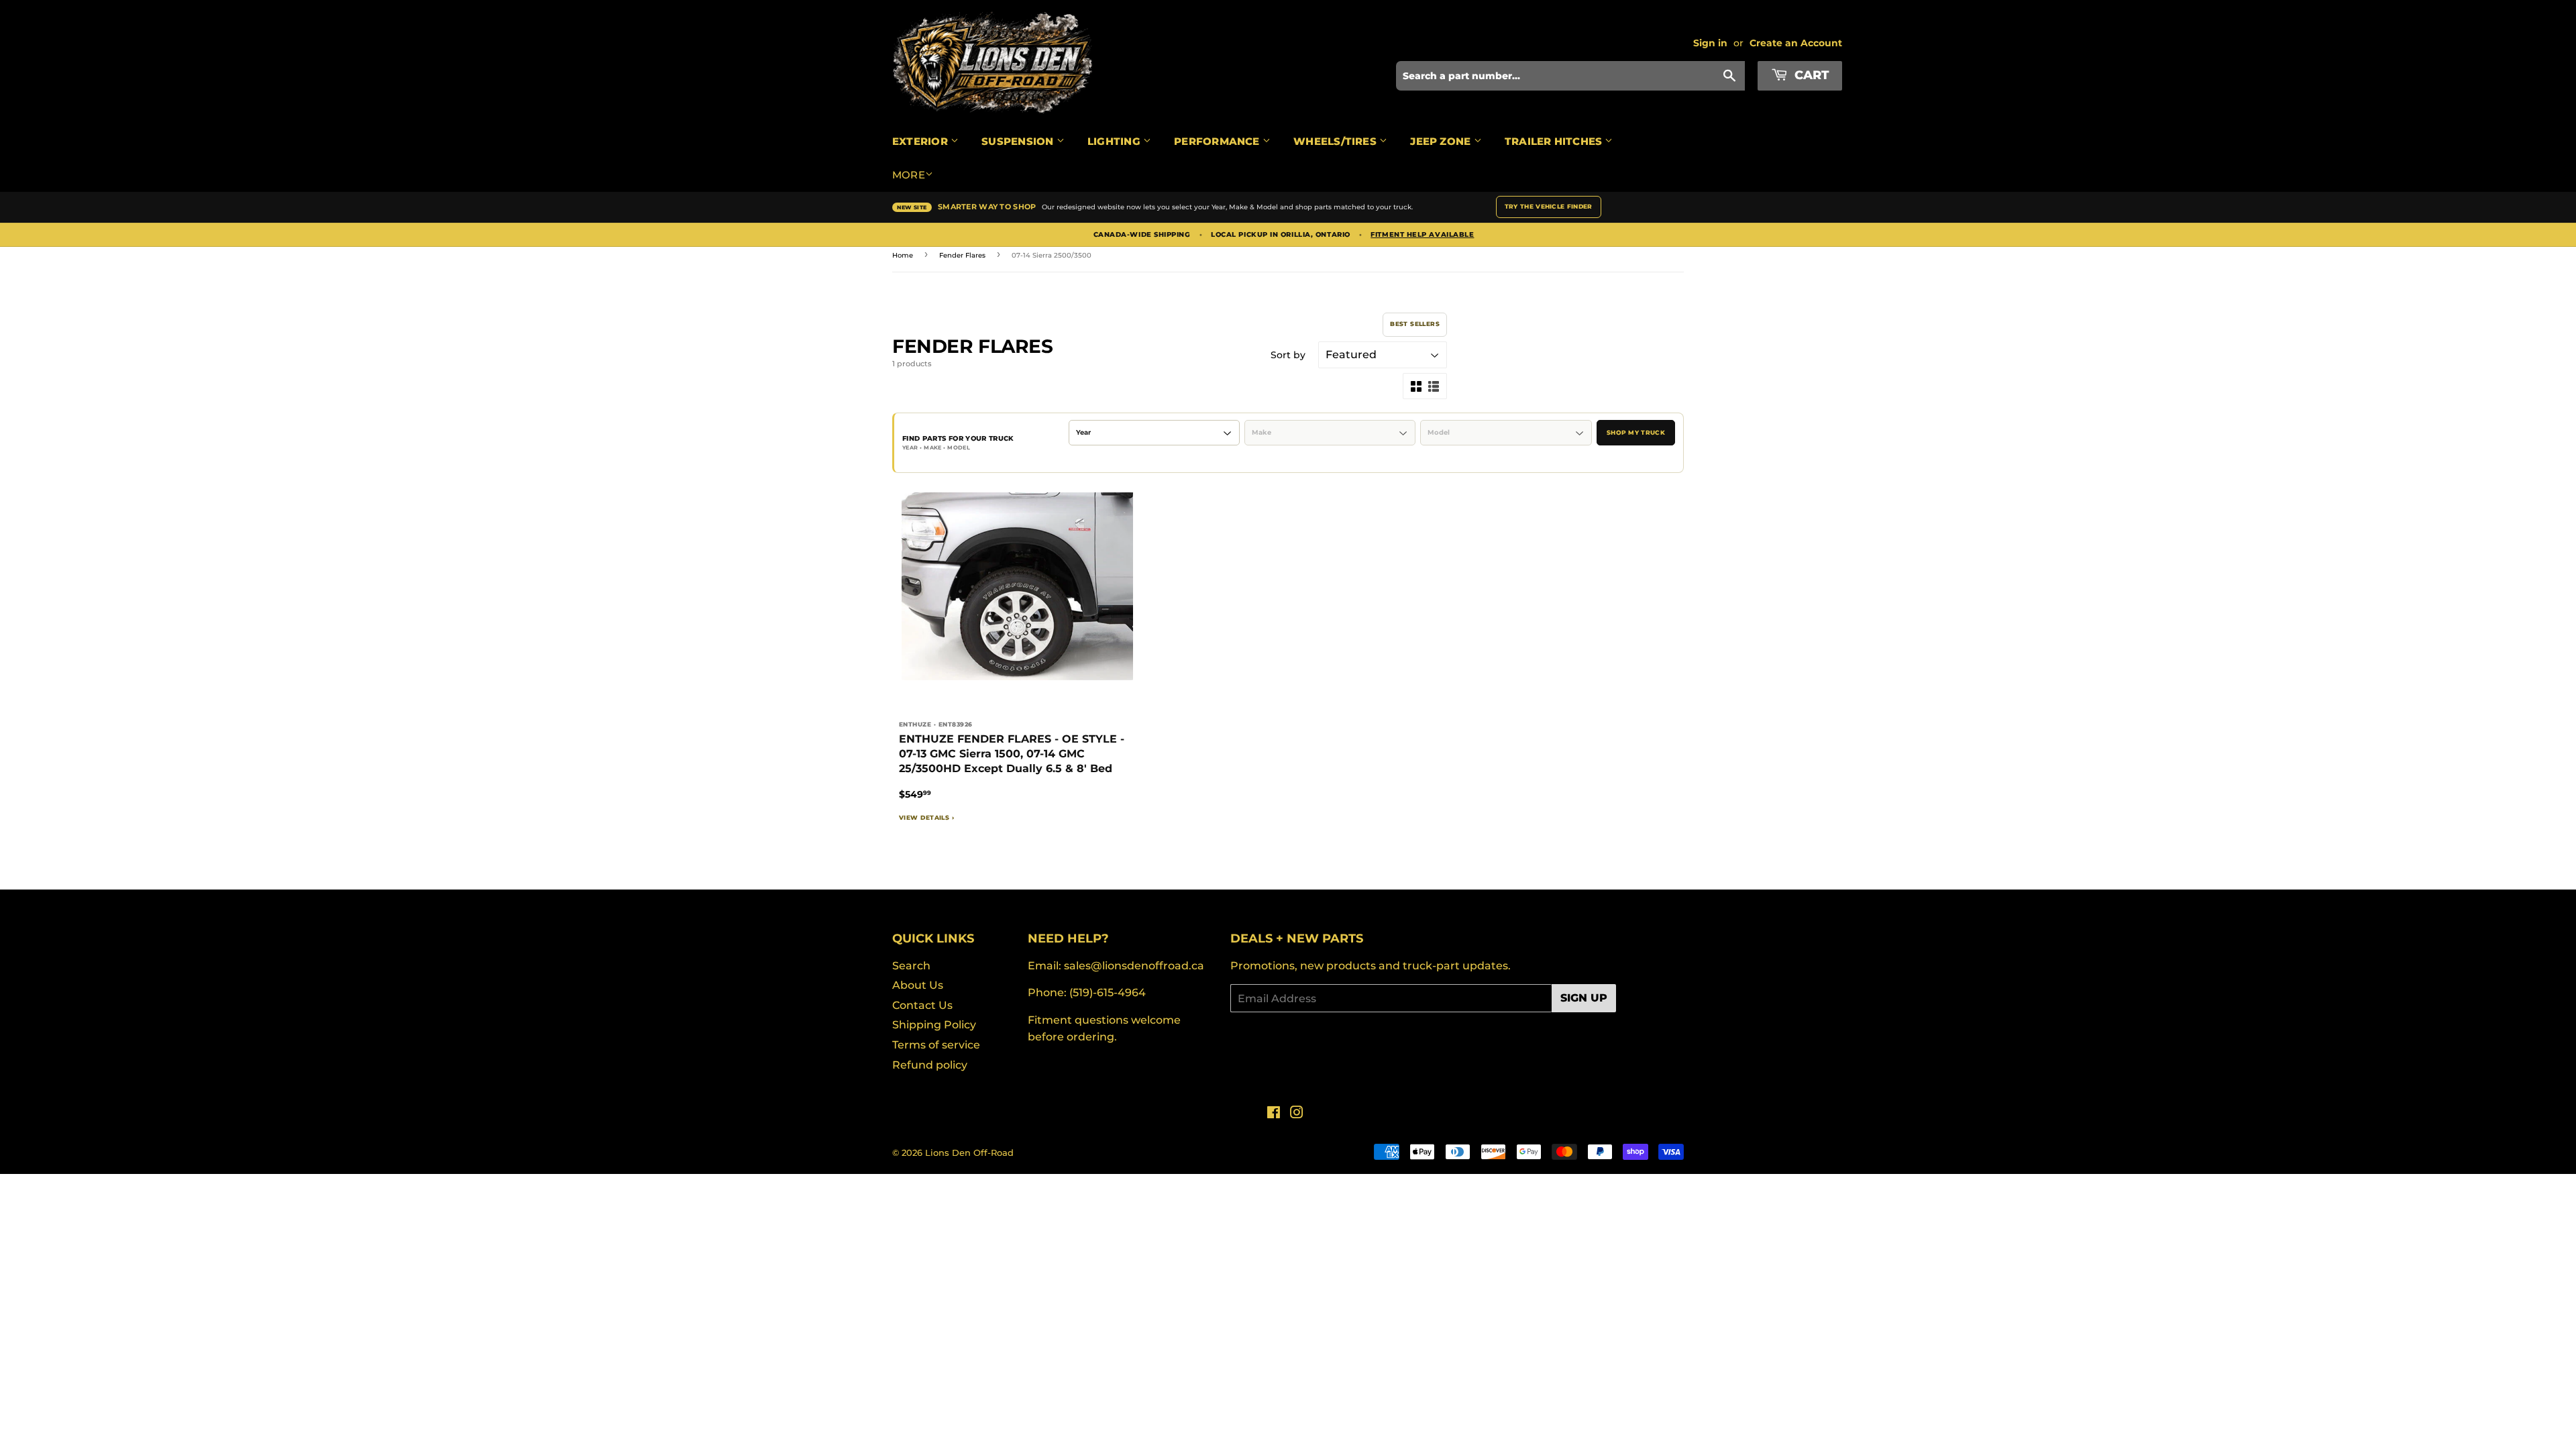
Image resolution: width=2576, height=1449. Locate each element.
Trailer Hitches (1555, 141)
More (909, 175)
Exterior (921, 141)
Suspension (1019, 141)
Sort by (1288, 355)
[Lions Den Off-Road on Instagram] (1297, 1114)
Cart (1810, 75)
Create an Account (1796, 43)
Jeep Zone (1442, 141)
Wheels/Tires (1336, 141)
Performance (1218, 141)
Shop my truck (1636, 432)
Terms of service (936, 1045)
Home (903, 255)
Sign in (1710, 43)
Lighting (1115, 141)
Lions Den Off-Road (969, 1152)
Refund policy (930, 1065)
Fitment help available (1422, 235)
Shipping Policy (934, 1025)
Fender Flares (962, 255)
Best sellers (1415, 324)
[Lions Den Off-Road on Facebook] (1274, 1114)
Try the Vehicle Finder (1549, 206)
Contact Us (922, 1005)
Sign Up (1584, 998)
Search (911, 966)
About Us (918, 985)
